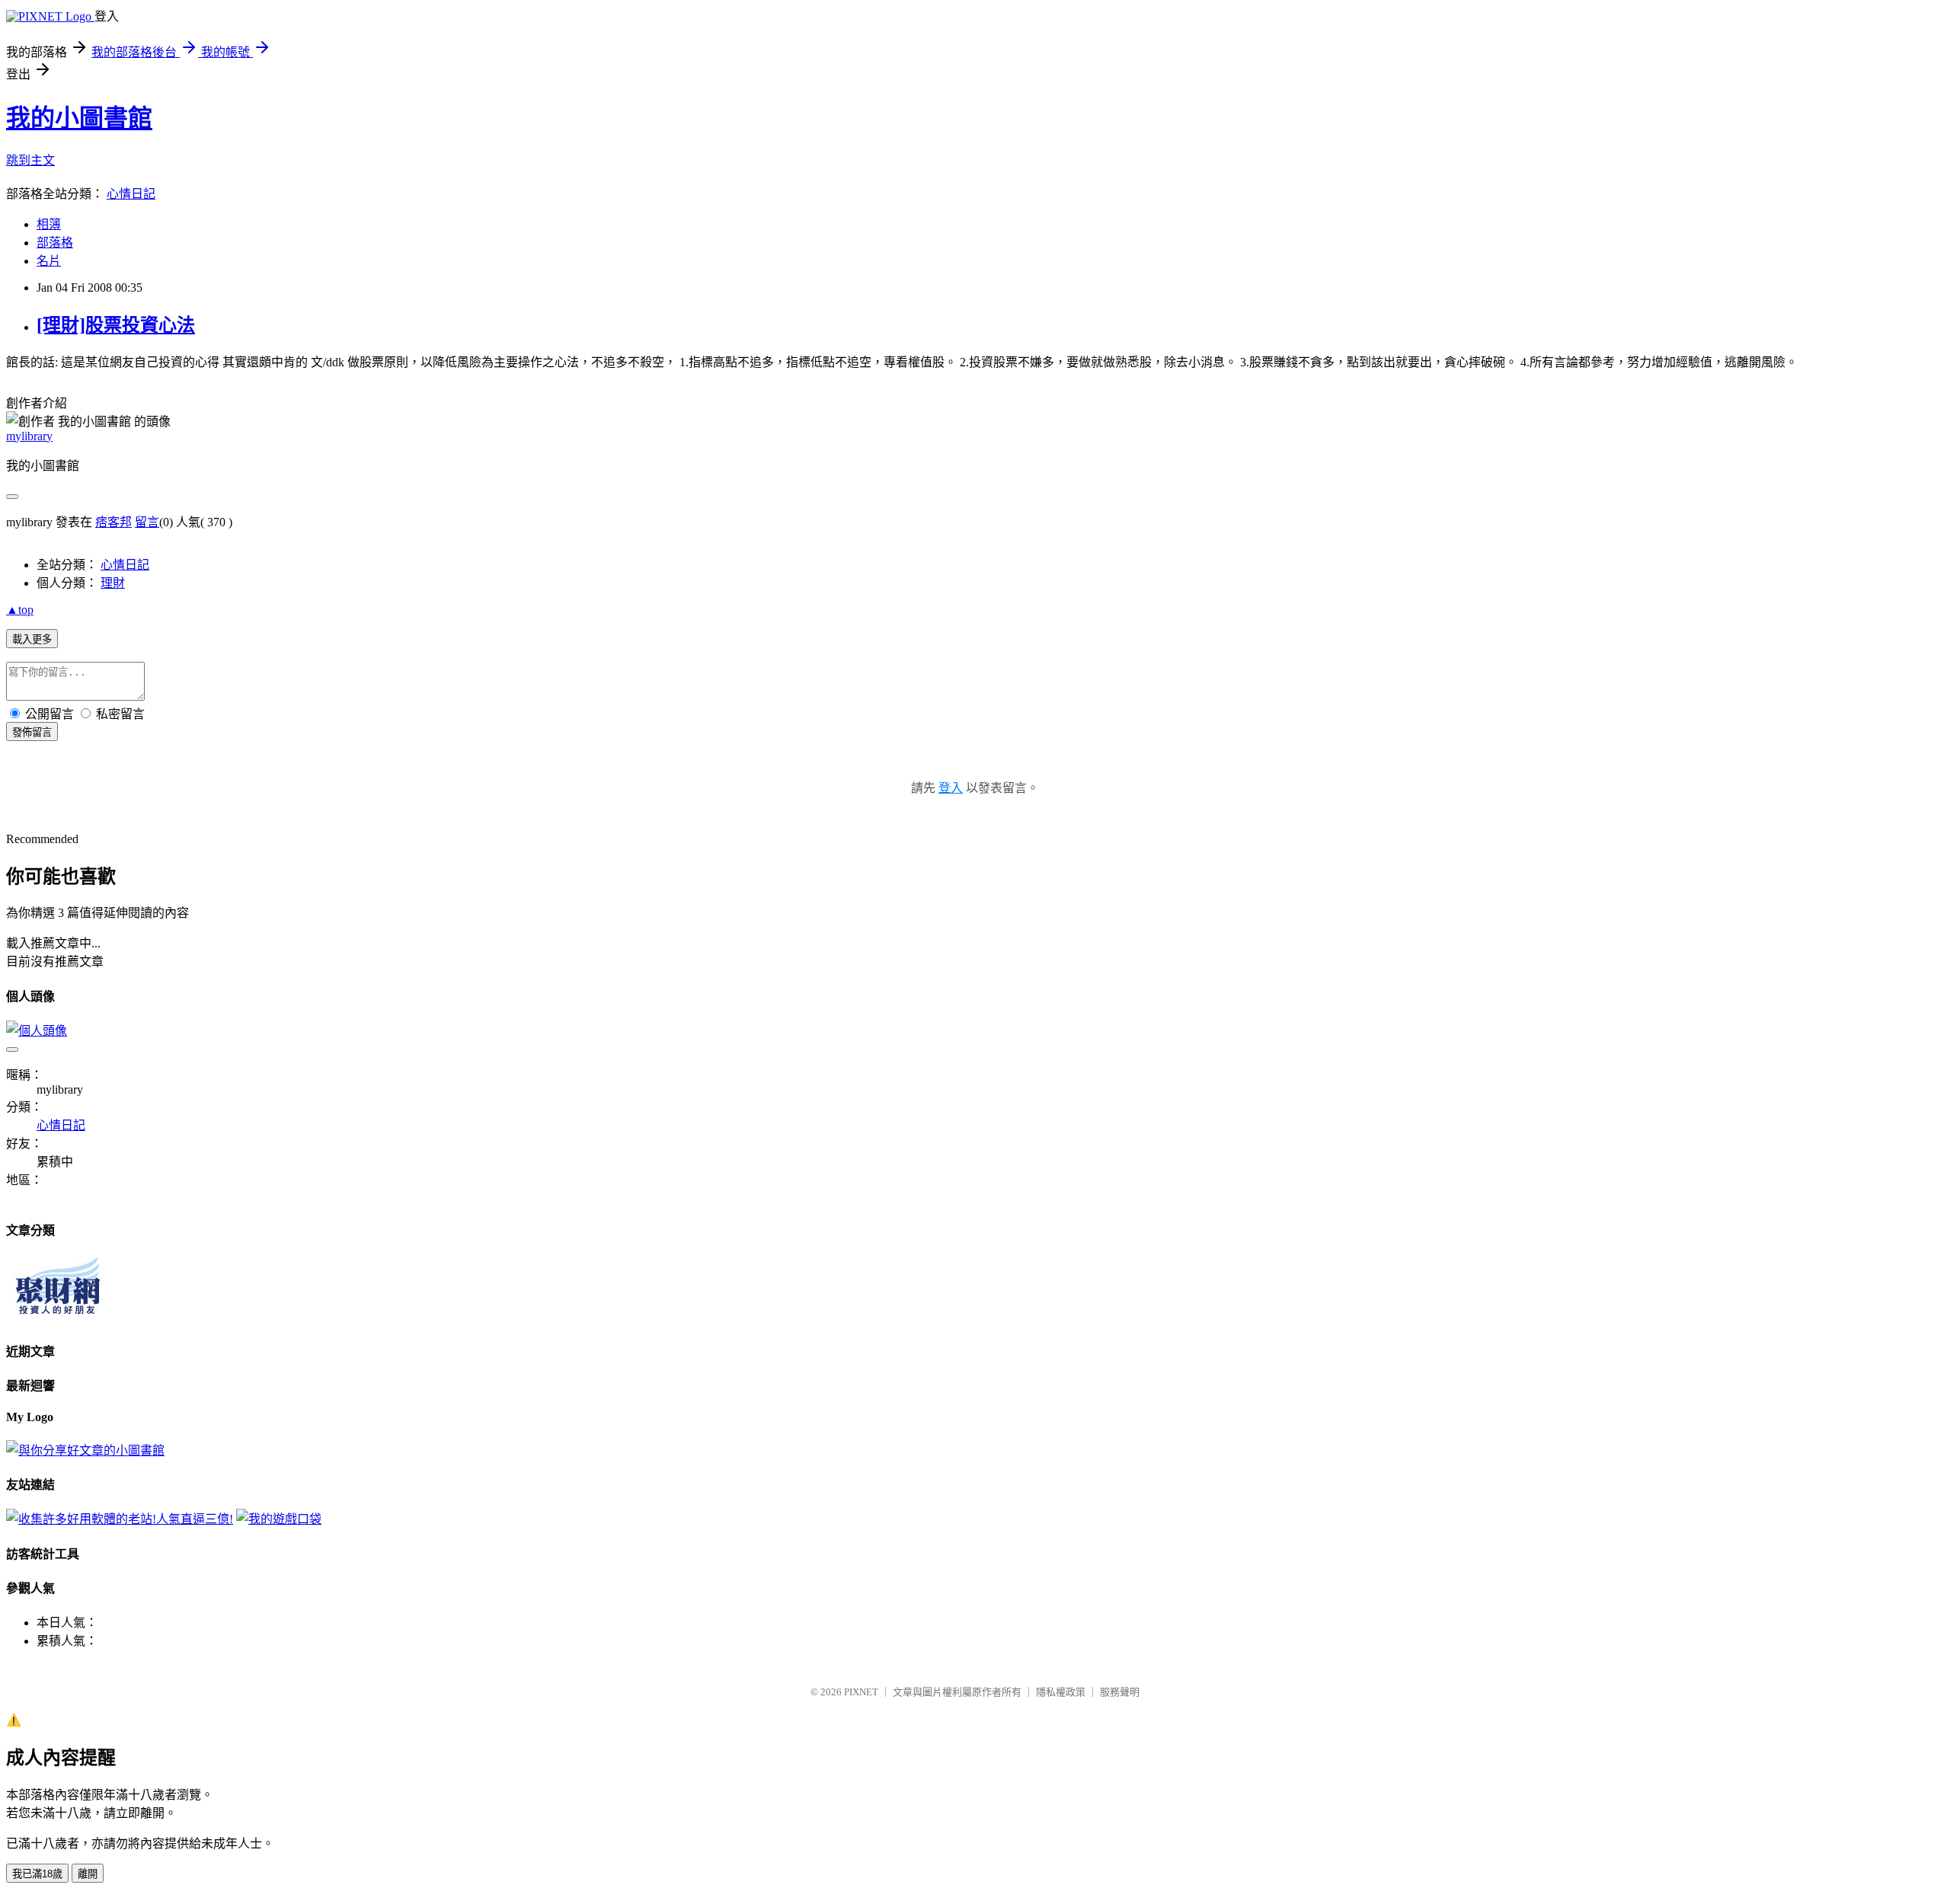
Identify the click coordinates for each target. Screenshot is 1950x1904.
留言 (147, 522)
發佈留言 (32, 732)
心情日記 (131, 194)
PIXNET (861, 1692)
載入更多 (32, 639)
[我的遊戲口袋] (279, 1519)
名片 (49, 261)
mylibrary (29, 436)
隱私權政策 (1061, 1692)
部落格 (55, 243)
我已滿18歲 (37, 1874)
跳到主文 (30, 160)
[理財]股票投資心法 (116, 325)
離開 (88, 1874)
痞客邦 (113, 522)
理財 (113, 583)
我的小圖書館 (79, 118)
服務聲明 (1120, 1692)
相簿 (49, 224)
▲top (20, 610)
